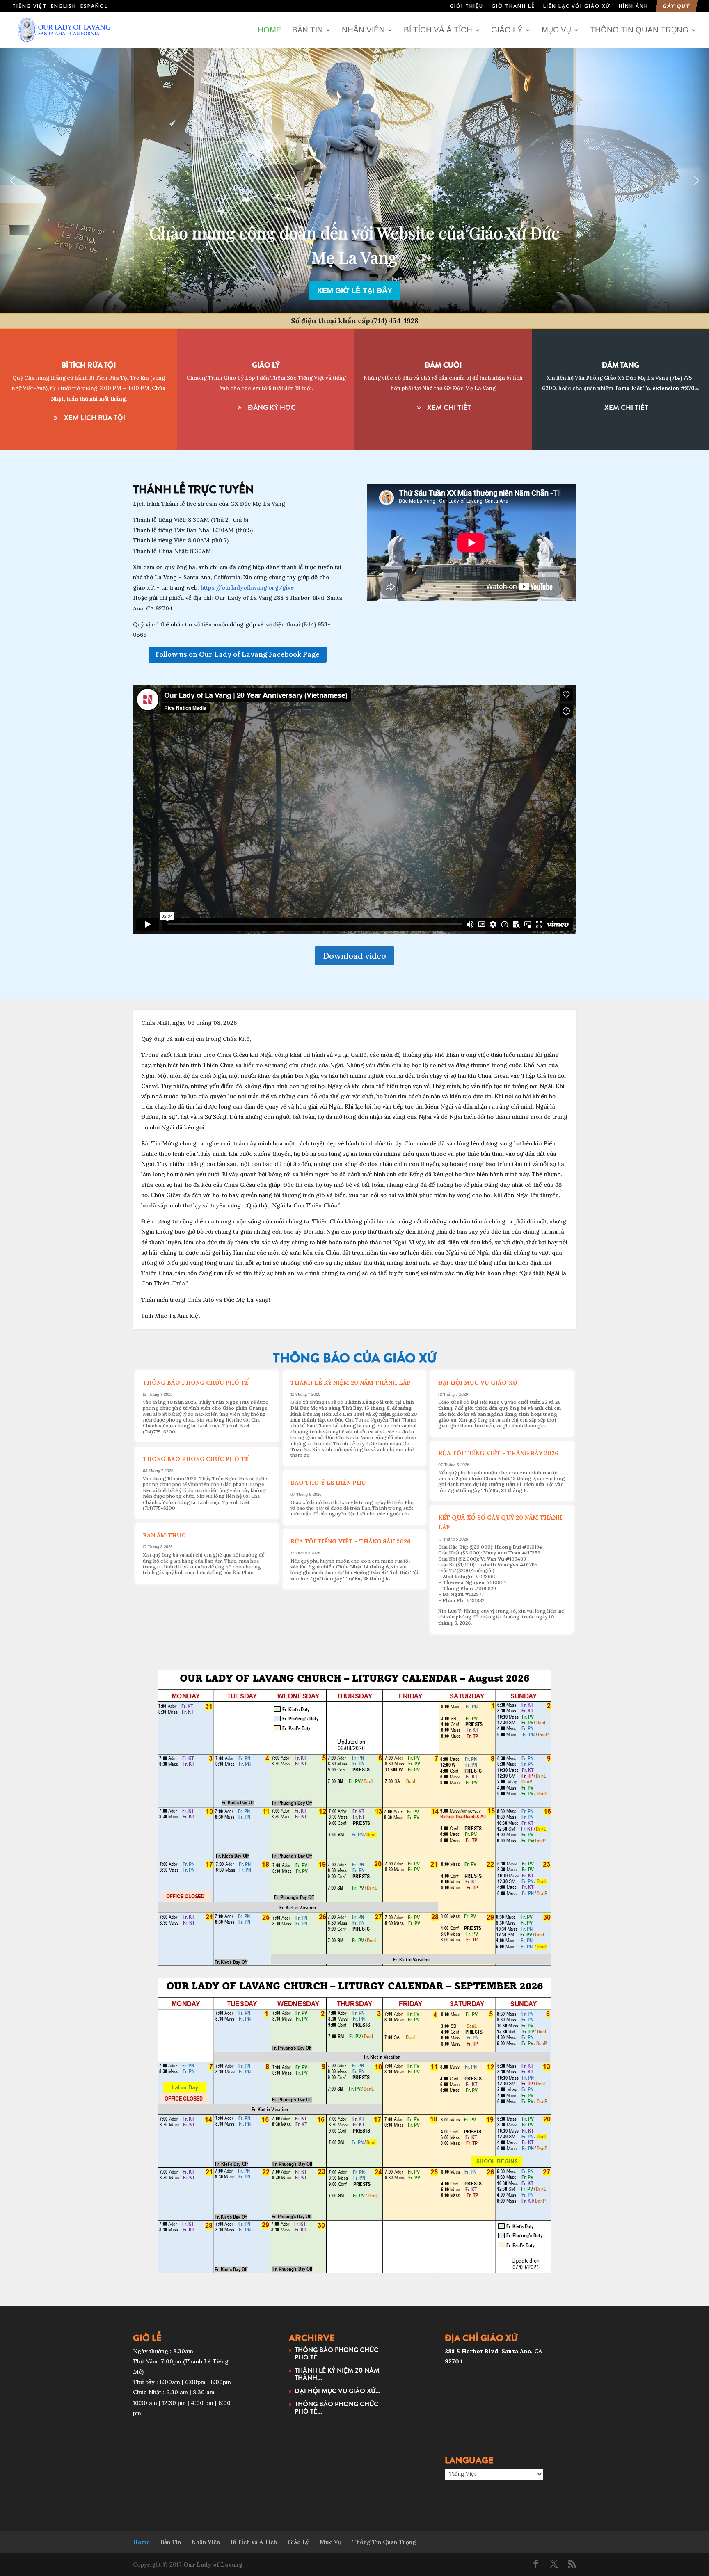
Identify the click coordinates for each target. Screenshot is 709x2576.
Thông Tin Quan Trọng (639, 30)
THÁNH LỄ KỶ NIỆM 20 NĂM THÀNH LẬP (351, 1383)
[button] (13, 181)
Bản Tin (308, 30)
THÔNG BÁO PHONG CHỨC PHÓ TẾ (196, 1383)
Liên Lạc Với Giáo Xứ (577, 7)
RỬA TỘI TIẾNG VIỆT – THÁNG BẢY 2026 (498, 1453)
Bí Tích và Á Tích (438, 30)
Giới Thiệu (467, 7)
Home (270, 30)
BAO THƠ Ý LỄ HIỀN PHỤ (328, 1483)
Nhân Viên (363, 30)
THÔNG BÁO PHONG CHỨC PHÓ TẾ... (336, 2353)
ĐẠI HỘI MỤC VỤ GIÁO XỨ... (337, 2391)
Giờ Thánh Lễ (513, 7)
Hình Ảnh (634, 7)
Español (94, 6)
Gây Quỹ (677, 7)
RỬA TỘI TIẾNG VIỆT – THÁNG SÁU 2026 (351, 1541)
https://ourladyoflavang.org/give (247, 587)
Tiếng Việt (30, 6)
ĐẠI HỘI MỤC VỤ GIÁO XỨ (478, 1383)
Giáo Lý (507, 30)
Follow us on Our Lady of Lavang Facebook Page (238, 654)
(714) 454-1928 (395, 321)
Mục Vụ (556, 30)
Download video (354, 956)
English (64, 6)
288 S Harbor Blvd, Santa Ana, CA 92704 (355, 268)
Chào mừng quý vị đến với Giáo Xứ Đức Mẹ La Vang (355, 250)
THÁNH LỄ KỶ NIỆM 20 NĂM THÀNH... (337, 2374)
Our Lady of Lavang (213, 2565)
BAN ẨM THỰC (164, 1535)
